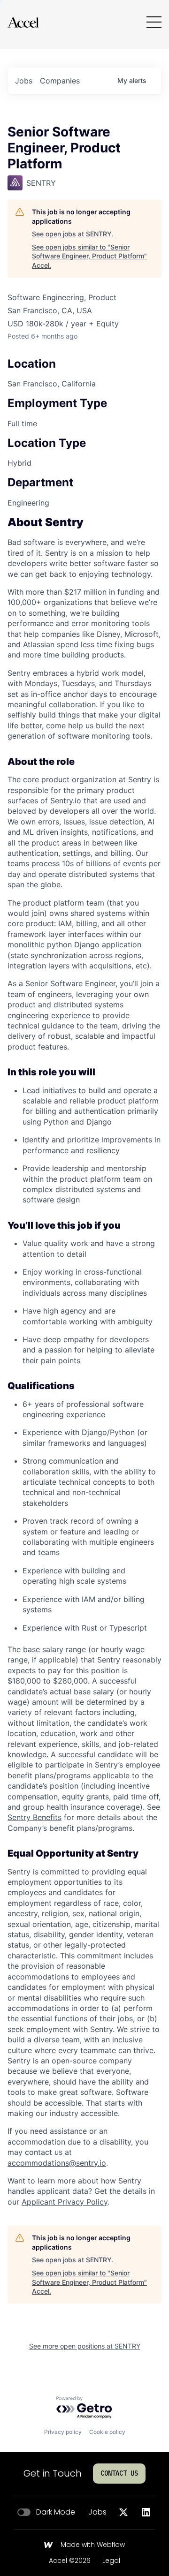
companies (60, 81)
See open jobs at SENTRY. (73, 234)
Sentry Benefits (35, 1817)
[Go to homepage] (23, 22)
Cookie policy (107, 2432)
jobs (24, 81)
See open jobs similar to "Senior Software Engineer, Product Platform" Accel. (89, 256)
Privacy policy (63, 2432)
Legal (111, 2561)
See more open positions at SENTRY (85, 2346)
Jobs (97, 2512)
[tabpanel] (84, 1362)
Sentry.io (66, 801)
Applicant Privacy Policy (65, 2202)
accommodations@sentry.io (57, 2163)
